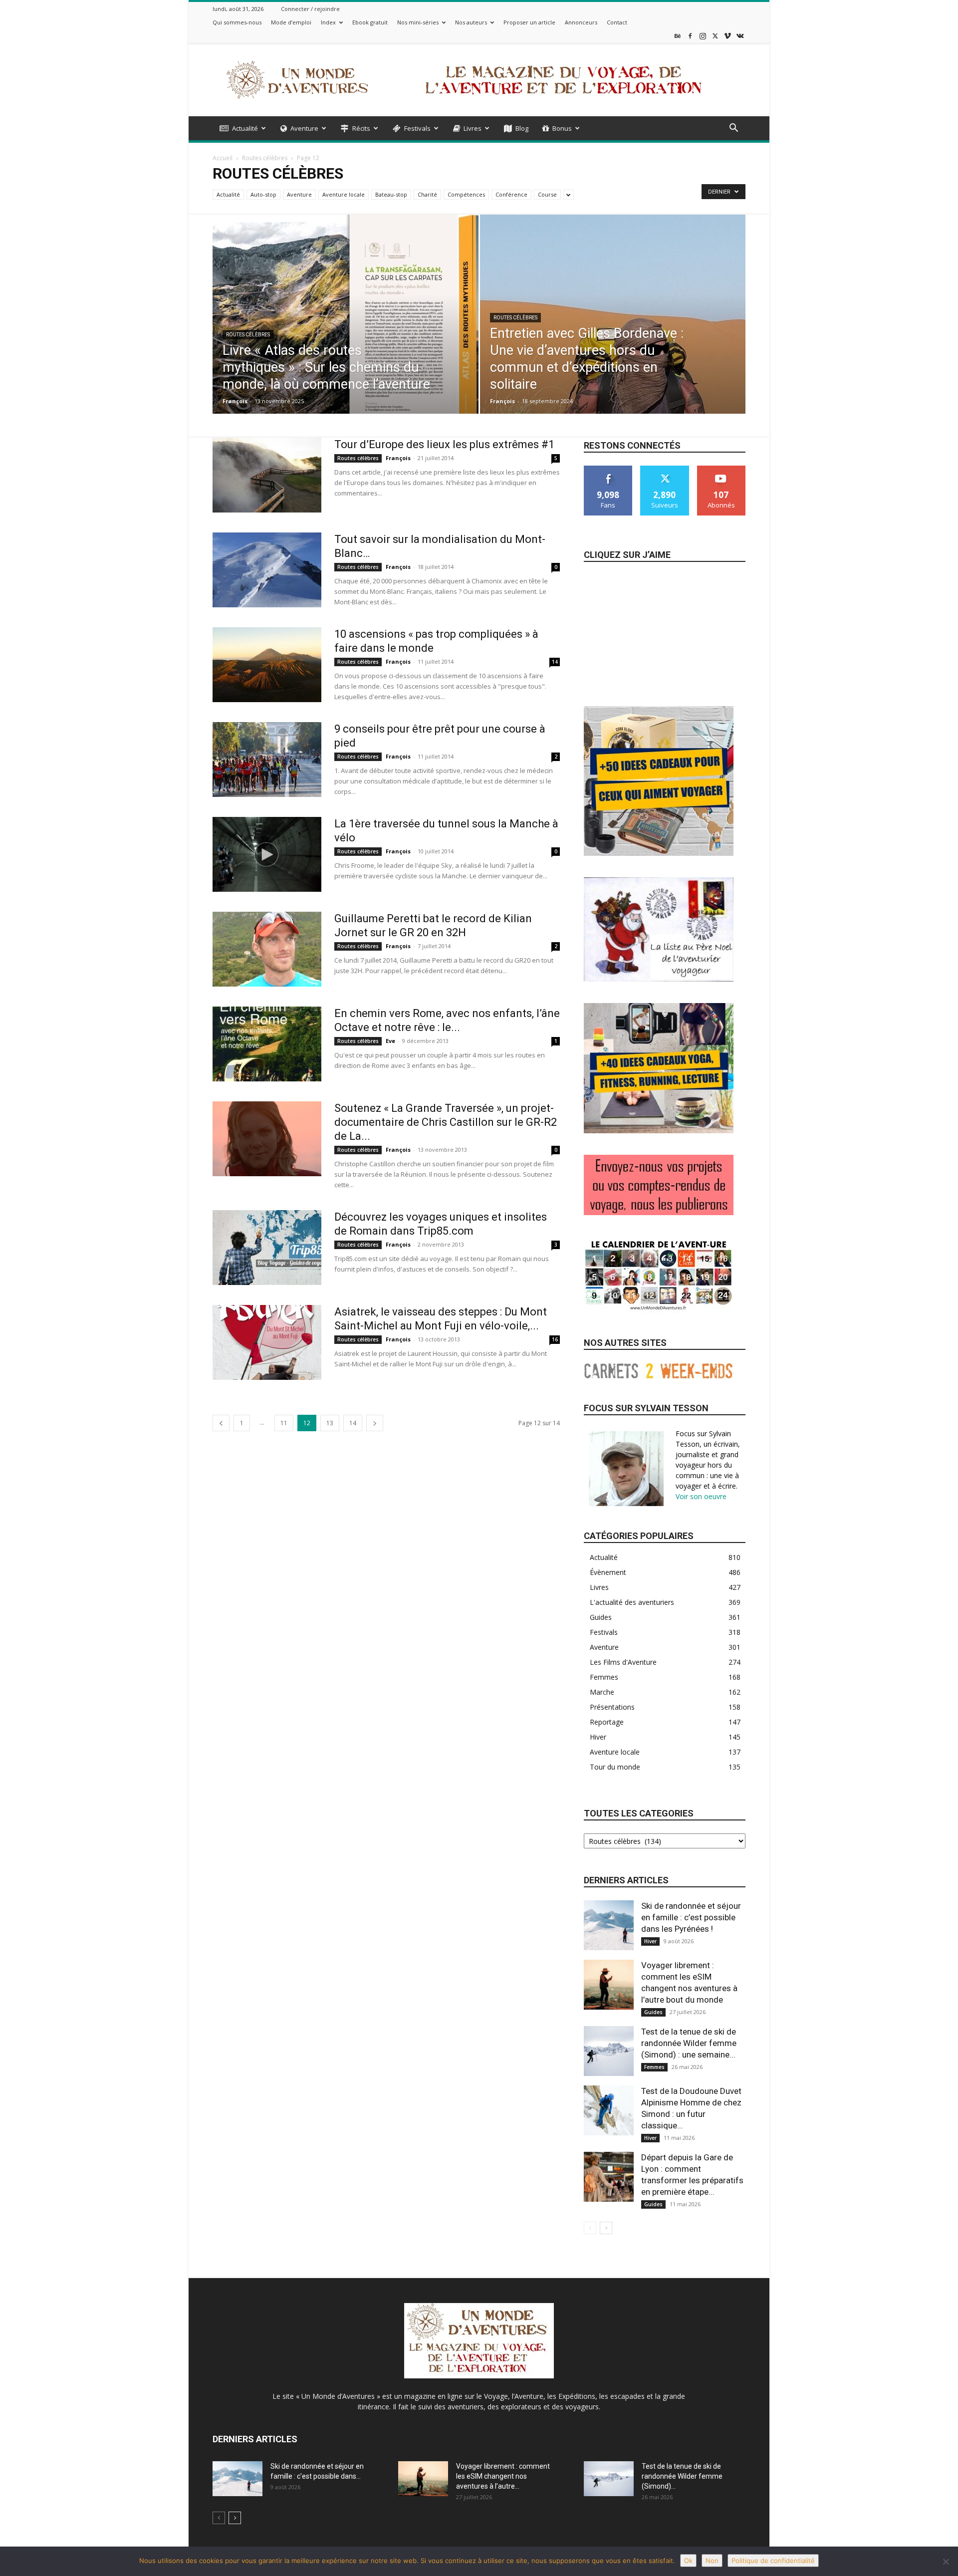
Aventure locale (344, 194)
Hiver (650, 1941)
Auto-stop (263, 194)
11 (284, 1423)
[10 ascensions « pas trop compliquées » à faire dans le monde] (267, 665)
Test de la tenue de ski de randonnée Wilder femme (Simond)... (682, 2476)
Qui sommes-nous (237, 22)
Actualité (245, 128)
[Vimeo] (727, 36)
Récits (361, 128)
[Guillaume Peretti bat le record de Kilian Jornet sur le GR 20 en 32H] (267, 949)
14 (555, 662)
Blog (522, 128)
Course (547, 194)
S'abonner (721, 469)
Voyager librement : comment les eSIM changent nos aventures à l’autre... (503, 2476)
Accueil (223, 158)
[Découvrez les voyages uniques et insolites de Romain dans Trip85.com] (267, 1248)
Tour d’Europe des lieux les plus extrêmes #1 (444, 444)
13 (330, 1423)
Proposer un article (529, 22)
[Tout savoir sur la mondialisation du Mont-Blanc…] (267, 570)
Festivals (417, 128)
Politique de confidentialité (773, 2561)
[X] (715, 36)
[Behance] (678, 36)
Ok (688, 2561)
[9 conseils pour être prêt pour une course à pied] (267, 760)
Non (712, 2561)
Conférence (511, 194)
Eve (390, 1041)
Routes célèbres (265, 158)
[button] (733, 129)
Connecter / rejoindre (310, 9)
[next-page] (375, 1423)
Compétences (466, 194)
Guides (653, 2012)
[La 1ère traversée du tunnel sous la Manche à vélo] (267, 854)
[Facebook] (690, 36)
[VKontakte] (740, 36)
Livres (473, 128)
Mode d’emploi (291, 22)
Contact (617, 22)
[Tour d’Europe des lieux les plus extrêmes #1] (267, 475)
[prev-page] (221, 1423)
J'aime (608, 469)
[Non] (946, 2562)
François (235, 401)
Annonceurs (581, 22)
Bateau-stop (391, 194)
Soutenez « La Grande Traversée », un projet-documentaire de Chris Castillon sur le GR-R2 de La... (446, 1122)
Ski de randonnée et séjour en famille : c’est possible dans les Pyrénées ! (691, 1917)
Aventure (304, 128)
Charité (427, 194)
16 (555, 1339)
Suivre (665, 469)
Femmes (654, 2067)
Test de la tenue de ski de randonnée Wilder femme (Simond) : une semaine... (689, 2043)
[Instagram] (703, 36)
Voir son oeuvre (701, 1496)
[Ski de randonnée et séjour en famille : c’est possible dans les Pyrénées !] (609, 1925)
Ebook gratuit (370, 22)
